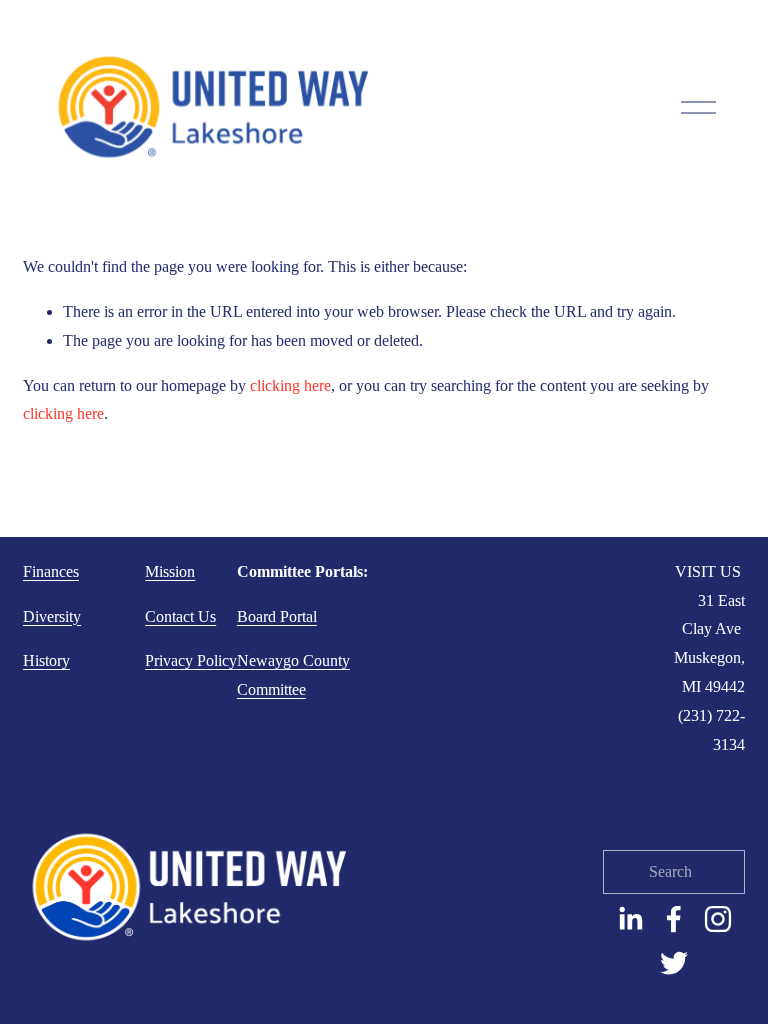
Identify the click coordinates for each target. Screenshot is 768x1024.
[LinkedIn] (630, 919)
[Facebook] (674, 919)
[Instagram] (718, 919)
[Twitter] (674, 963)
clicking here (290, 385)
